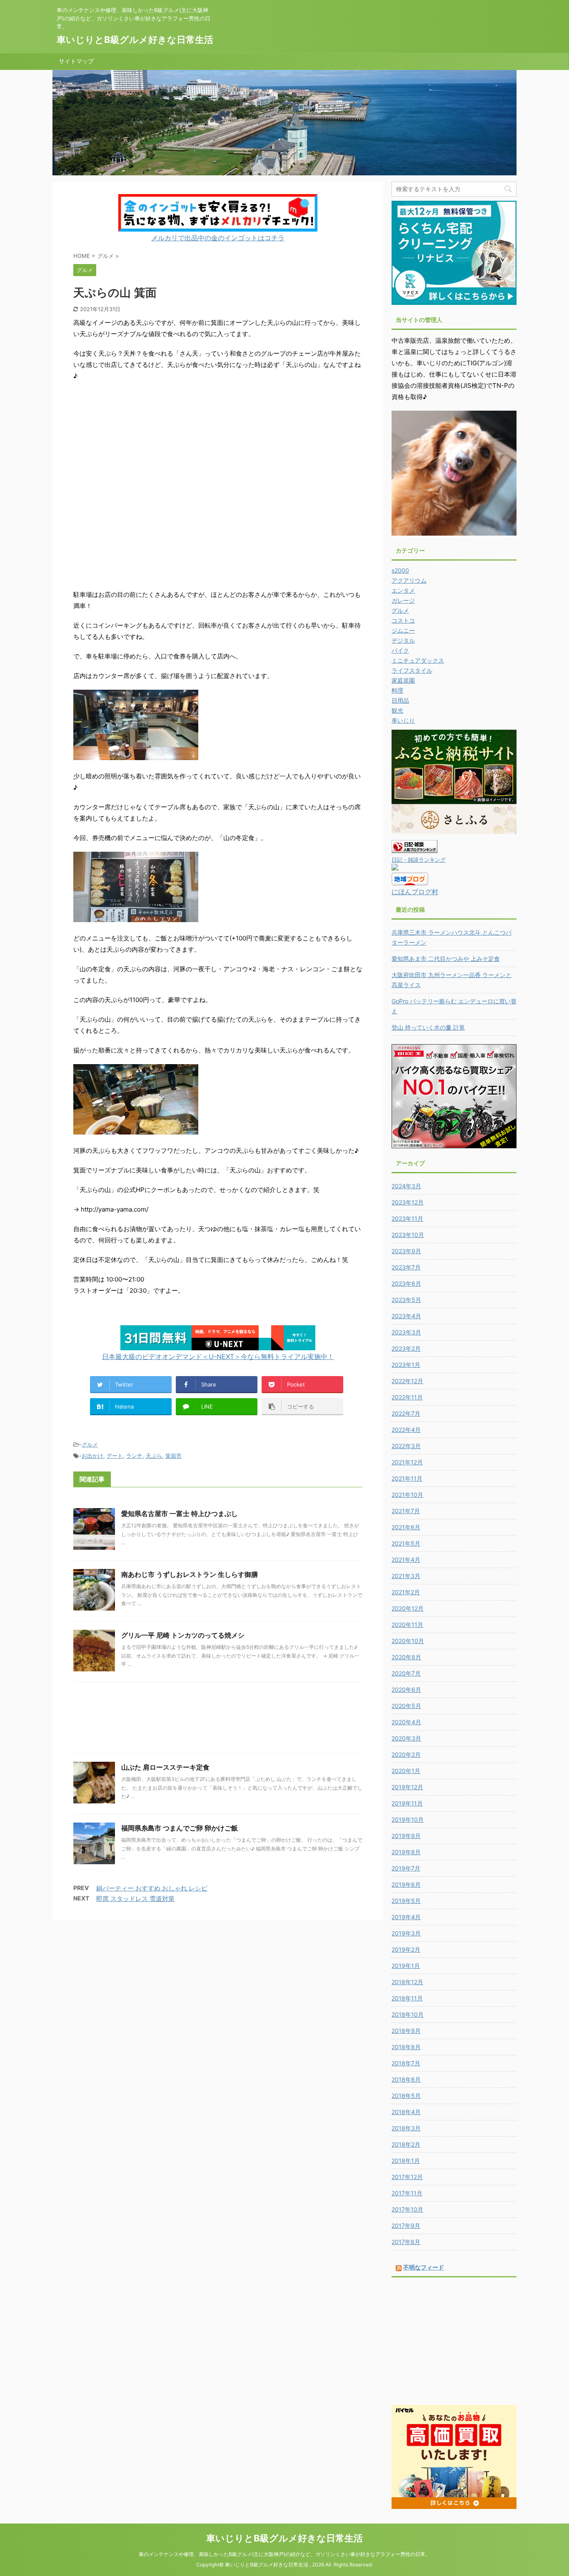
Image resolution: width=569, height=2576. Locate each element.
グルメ (90, 1444)
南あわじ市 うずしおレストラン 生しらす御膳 (190, 1574)
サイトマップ (76, 61)
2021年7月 (406, 1511)
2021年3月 (406, 1576)
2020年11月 (407, 1625)
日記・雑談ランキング (419, 860)
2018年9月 (406, 2031)
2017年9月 (406, 2226)
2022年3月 (406, 1446)
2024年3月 (406, 1186)
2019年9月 (406, 1836)
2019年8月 (406, 1852)
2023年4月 (406, 1316)
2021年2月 (406, 1592)
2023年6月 (406, 1283)
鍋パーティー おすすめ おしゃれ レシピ (152, 1888)
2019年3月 (406, 1933)
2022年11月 (407, 1397)
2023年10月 (408, 1235)
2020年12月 (408, 1608)
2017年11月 (407, 2193)
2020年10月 (408, 1641)
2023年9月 (406, 1251)
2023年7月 (406, 1267)
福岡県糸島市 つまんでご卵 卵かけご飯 (180, 1828)
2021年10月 (407, 1495)
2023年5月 (406, 1300)
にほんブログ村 (415, 892)
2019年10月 (408, 1819)
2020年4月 (406, 1722)
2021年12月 (407, 1462)
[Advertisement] (218, 1720)
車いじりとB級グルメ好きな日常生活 (135, 40)
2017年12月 (407, 2177)
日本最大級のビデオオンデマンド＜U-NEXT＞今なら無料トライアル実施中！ (218, 1357)
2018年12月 (407, 1982)
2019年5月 (406, 1901)
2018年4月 (406, 2112)
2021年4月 (406, 1560)
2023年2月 (406, 1348)
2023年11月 (407, 1218)
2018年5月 (406, 2096)
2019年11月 (407, 1803)
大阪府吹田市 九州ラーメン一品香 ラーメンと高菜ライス (452, 980)
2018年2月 (406, 2144)
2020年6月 (406, 1689)
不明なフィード (424, 2267)
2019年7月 (406, 1868)
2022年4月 (406, 1430)
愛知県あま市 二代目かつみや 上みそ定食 (446, 959)
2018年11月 (407, 1998)
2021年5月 (406, 1543)
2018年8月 (406, 2047)
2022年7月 (406, 1413)
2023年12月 (408, 1202)
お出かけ (92, 1456)
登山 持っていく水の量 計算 (428, 1027)
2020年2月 (406, 1754)
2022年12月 (407, 1381)
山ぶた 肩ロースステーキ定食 (165, 1767)
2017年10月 (407, 2209)
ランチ (134, 1456)
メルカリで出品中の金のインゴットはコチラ (218, 238)
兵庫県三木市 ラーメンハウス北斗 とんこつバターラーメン (452, 937)
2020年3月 (406, 1738)
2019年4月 (406, 1917)
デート (115, 1456)
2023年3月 (406, 1332)
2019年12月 (407, 1787)
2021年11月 (407, 1478)
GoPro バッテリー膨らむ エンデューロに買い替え (454, 1006)
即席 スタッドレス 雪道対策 (135, 1899)
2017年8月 (406, 2242)
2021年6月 (406, 1527)
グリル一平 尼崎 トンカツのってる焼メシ (183, 1635)
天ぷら (154, 1456)
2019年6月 (406, 1884)
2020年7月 (406, 1673)
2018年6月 (406, 2079)
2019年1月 (406, 1966)
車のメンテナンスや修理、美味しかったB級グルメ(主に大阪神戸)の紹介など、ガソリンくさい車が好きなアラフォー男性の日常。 (284, 2554)
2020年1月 (406, 1771)
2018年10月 (408, 2014)
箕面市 (173, 1456)
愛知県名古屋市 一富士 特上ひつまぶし (180, 1514)
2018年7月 (406, 2063)
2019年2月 (406, 1949)
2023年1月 (406, 1365)
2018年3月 (406, 2128)
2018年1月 (406, 2161)
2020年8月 (406, 1657)
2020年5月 (406, 1706)
